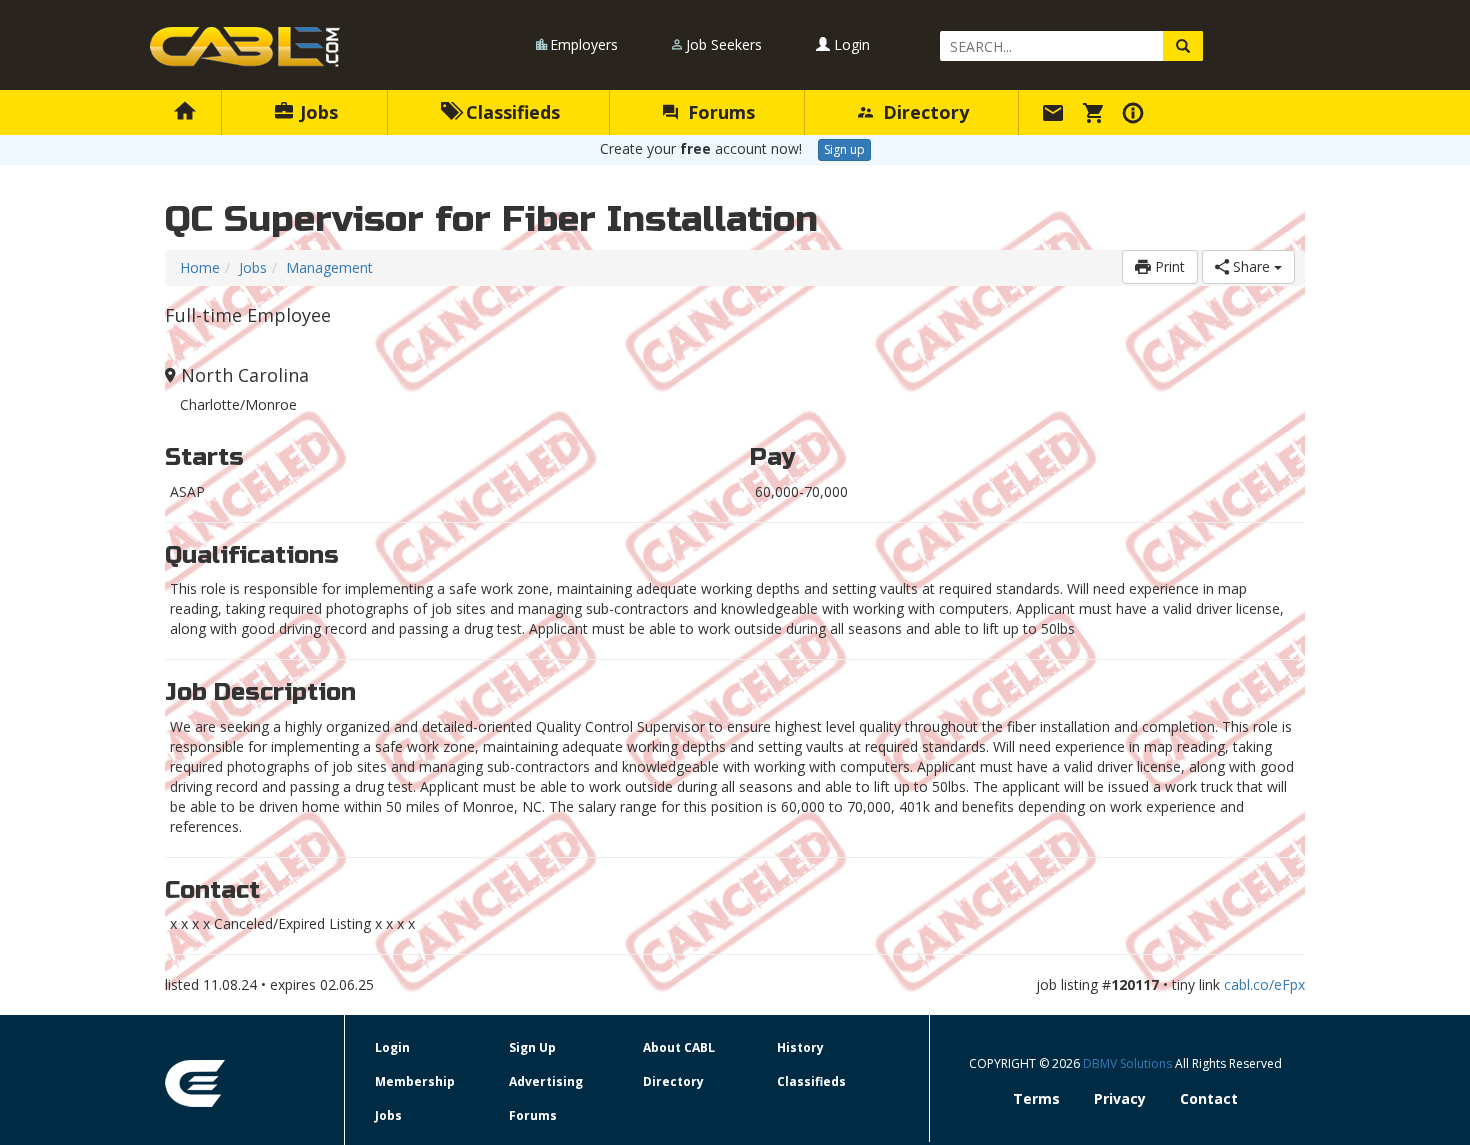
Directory (923, 112)
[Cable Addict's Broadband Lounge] (245, 47)
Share (1251, 266)
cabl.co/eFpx (1264, 984)
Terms (1036, 1098)
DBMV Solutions (1129, 1063)
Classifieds (510, 112)
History (800, 1047)
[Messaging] (1056, 112)
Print (1168, 266)
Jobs (316, 112)
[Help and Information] (1136, 112)
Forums (719, 112)
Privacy (1120, 1098)
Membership (415, 1081)
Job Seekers (724, 44)
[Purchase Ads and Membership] (1096, 112)
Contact (1209, 1098)
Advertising (546, 1081)
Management (329, 267)
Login (850, 44)
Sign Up (532, 1047)
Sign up (844, 149)
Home (200, 267)
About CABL (679, 1047)
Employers (584, 44)
